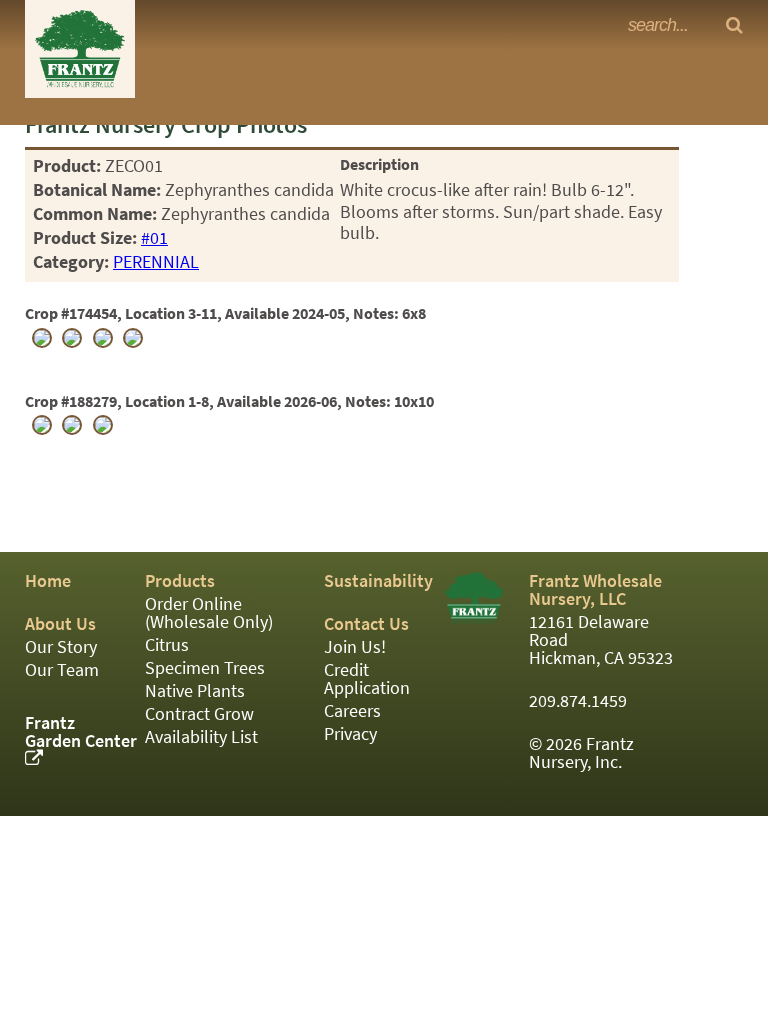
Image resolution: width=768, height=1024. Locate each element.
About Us (60, 624)
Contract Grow (199, 714)
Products (180, 581)
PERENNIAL (156, 262)
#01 (154, 238)
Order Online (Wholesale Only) (209, 613)
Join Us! (355, 647)
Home (48, 581)
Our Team (62, 670)
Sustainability (378, 581)
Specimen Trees (205, 668)
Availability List (201, 737)
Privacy (350, 734)
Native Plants (195, 691)
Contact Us (366, 624)
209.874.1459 (578, 701)
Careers (352, 711)
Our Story (61, 647)
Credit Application (367, 679)
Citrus (167, 645)
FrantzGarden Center (81, 732)
